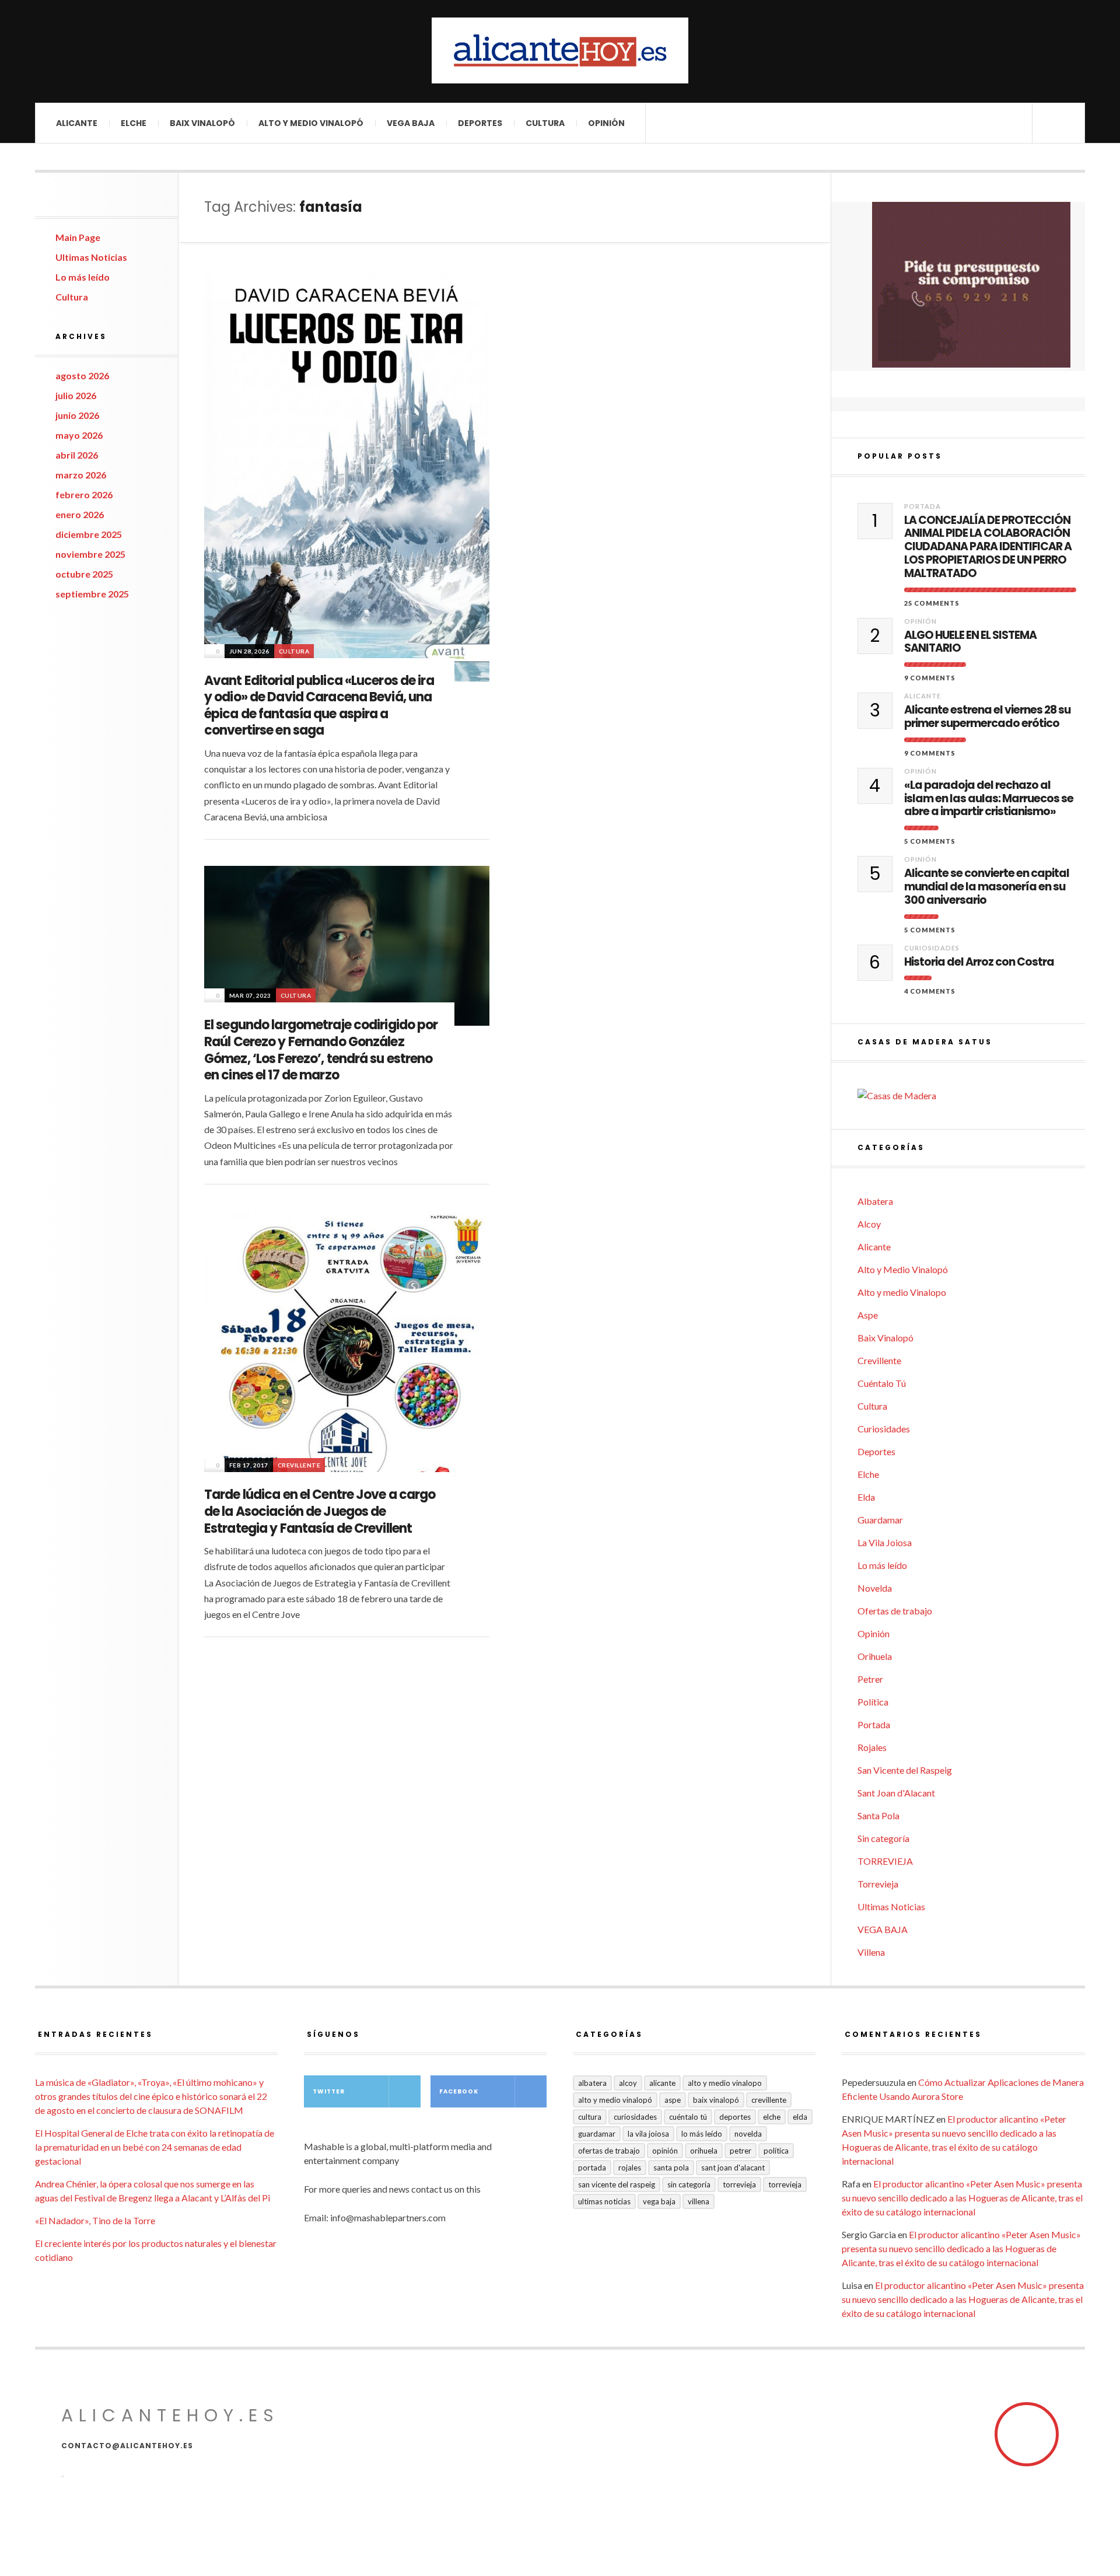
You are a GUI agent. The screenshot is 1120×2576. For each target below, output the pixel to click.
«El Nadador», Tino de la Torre (95, 2220)
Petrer (870, 1679)
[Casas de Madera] (971, 1096)
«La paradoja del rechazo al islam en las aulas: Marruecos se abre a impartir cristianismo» (989, 799)
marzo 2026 (81, 475)
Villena (871, 1952)
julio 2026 (76, 395)
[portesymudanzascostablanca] (971, 285)
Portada (923, 506)
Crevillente (299, 1465)
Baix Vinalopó (202, 123)
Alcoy (869, 1224)
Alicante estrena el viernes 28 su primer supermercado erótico (987, 717)
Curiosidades (932, 948)
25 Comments (932, 603)
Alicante (77, 123)
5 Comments (930, 841)
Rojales (872, 1747)
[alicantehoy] (560, 50)
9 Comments (930, 678)
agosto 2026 (82, 375)
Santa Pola (878, 1815)
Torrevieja (878, 1884)
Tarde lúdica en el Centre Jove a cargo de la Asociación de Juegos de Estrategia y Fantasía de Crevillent (320, 1511)
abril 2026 (77, 455)
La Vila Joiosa (885, 1542)
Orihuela (875, 1656)
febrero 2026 (84, 494)
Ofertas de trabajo (895, 1611)
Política (873, 1702)
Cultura (545, 123)
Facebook (459, 2091)
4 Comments (930, 991)
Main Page (78, 237)
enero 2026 (80, 514)
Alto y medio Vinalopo (902, 1292)
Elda (866, 1497)
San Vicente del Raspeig (905, 1770)
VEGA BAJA (411, 123)
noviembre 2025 (90, 554)
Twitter (329, 2091)
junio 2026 (77, 415)
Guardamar (880, 1520)
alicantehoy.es (170, 2415)
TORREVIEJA (885, 1861)
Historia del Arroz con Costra (979, 962)
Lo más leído (83, 277)
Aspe (868, 1315)
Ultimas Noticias (91, 257)
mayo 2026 (79, 435)
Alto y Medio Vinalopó (311, 123)
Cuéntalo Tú (882, 1383)
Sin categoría (883, 1838)
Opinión (606, 123)
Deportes (480, 123)
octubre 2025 (84, 574)
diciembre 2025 (89, 534)
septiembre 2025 (92, 594)
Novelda (875, 1588)
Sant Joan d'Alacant (896, 1793)
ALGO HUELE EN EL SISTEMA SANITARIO (970, 642)
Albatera (875, 1201)
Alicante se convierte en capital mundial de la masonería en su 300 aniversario (987, 887)
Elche (134, 123)
